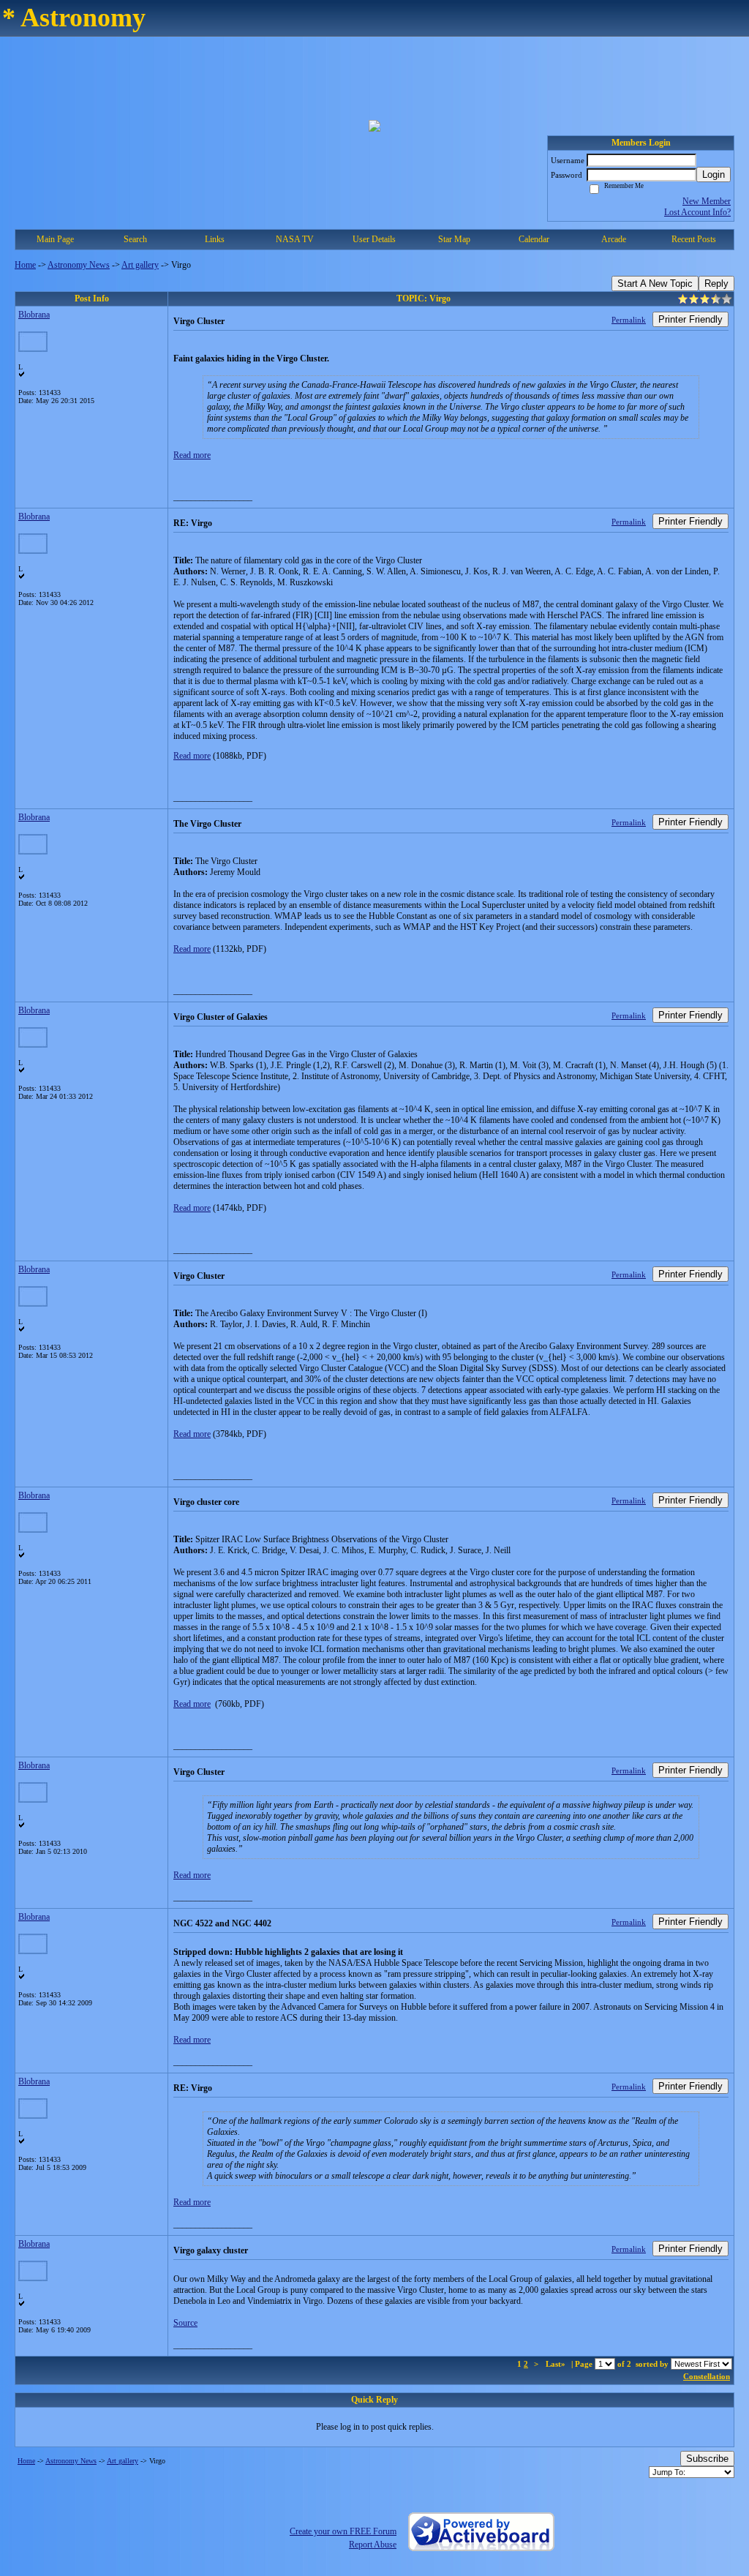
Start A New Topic (655, 283)
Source (185, 2323)
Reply (716, 283)
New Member (707, 201)
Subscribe (707, 2459)
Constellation (707, 2376)
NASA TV (295, 239)
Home (25, 265)
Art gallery (140, 265)
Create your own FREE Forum (343, 2531)
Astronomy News (79, 265)
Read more (192, 455)
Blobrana (34, 315)
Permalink (629, 320)
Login (714, 174)
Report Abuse (373, 2545)
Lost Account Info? (697, 212)
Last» (557, 2364)
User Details (374, 239)
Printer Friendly (690, 319)
